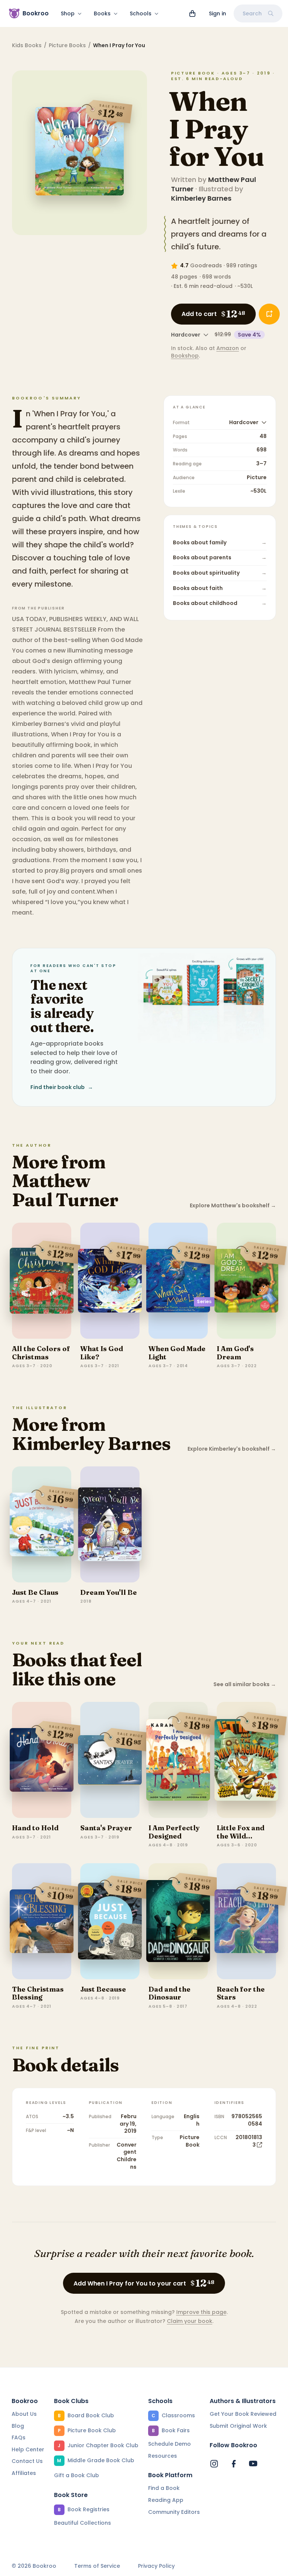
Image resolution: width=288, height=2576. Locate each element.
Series (204, 1301)
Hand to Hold (35, 1828)
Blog (18, 2426)
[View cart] (192, 13)
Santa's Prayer (106, 1828)
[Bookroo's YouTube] (253, 2464)
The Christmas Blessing (38, 1993)
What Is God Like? (102, 1353)
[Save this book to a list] (269, 314)
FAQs (19, 2437)
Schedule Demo (169, 2444)
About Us (24, 2414)
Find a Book (164, 2488)
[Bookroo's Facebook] (234, 2464)
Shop (68, 13)
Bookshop (185, 356)
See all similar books (245, 1684)
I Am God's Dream (235, 1353)
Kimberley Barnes (201, 198)
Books (102, 13)
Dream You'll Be (109, 1592)
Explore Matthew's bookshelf (233, 1206)
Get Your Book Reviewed (243, 2414)
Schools (141, 13)
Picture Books (67, 45)
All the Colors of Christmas (41, 1353)
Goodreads (206, 265)
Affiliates (24, 2473)
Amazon (228, 348)
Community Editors (174, 2512)
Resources (163, 2456)
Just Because (103, 1989)
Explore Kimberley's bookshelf (232, 1449)
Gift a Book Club (76, 2475)
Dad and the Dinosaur (169, 1993)
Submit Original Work (238, 2426)
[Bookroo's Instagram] (214, 2464)
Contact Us (27, 2461)
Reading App (166, 2500)
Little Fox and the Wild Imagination (241, 1836)
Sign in (217, 13)
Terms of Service (97, 2566)
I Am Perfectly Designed (174, 1832)
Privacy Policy (156, 2566)
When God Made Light (177, 1353)
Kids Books (27, 45)
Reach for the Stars (241, 1993)
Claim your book (190, 2321)
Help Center (28, 2449)
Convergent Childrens (127, 2156)
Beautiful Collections (82, 2523)
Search (252, 13)
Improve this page (201, 2312)
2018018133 (249, 2141)
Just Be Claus (35, 1592)
